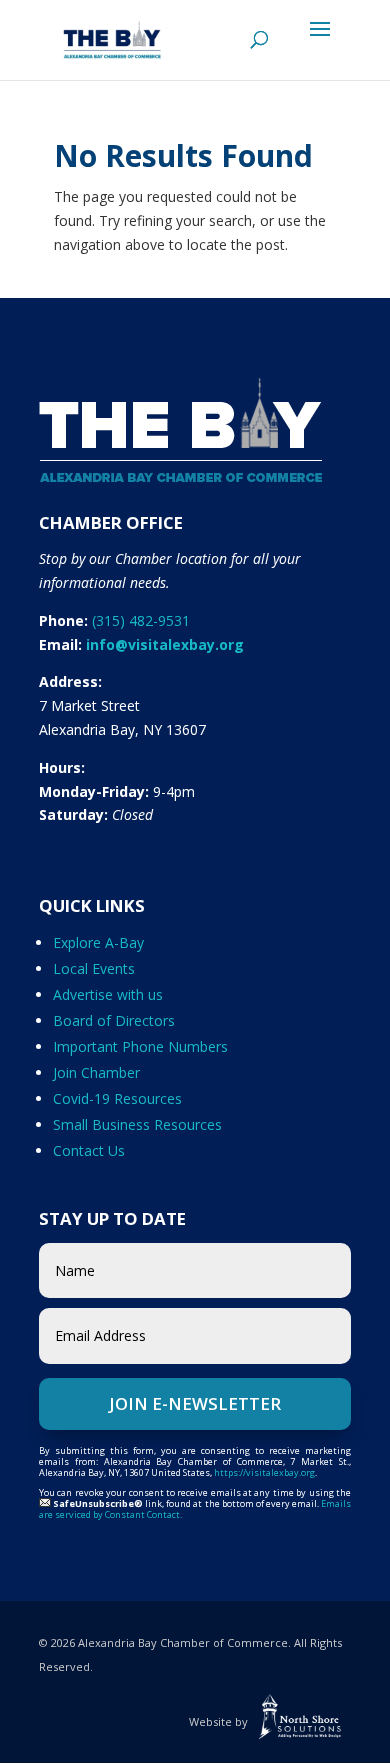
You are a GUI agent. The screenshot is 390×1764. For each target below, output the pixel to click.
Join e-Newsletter (195, 1403)
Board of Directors (114, 1020)
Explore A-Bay (98, 942)
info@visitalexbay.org (165, 644)
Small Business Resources (137, 1124)
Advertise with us (108, 994)
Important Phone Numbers (140, 1046)
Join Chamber (96, 1072)
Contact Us (89, 1150)
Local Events (94, 968)
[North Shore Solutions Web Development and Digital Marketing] (301, 1721)
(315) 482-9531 (141, 620)
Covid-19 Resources (117, 1098)
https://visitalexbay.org (264, 1472)
